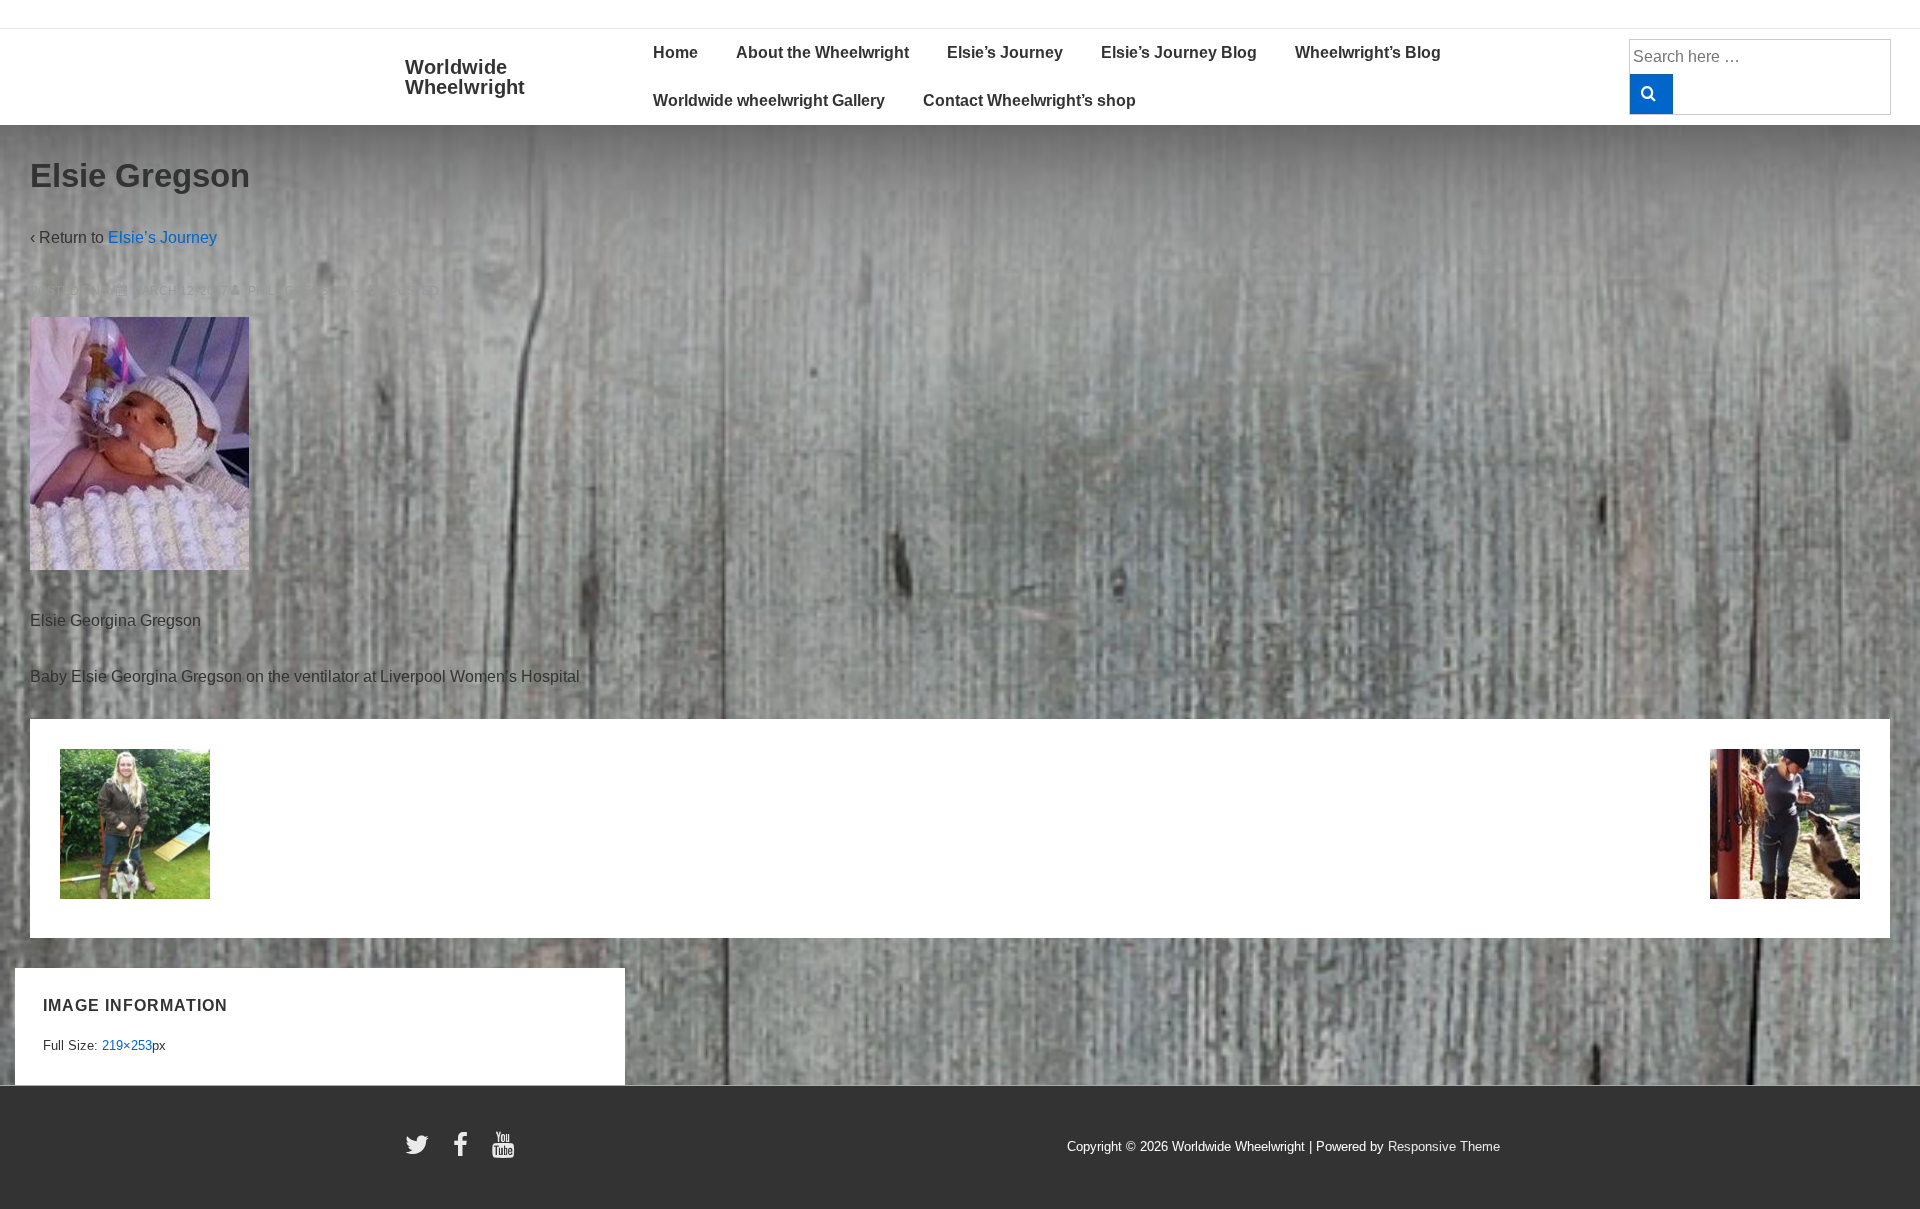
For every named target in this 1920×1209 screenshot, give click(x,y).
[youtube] (505, 1151)
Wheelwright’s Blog (1368, 52)
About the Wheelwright (822, 52)
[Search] (1651, 94)
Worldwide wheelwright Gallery (769, 100)
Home (675, 52)
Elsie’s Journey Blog (1179, 52)
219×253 (127, 1045)
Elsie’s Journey (1005, 52)
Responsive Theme (1444, 1146)
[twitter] (421, 1151)
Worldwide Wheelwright (465, 77)
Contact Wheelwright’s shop (1029, 100)
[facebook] (465, 1151)
